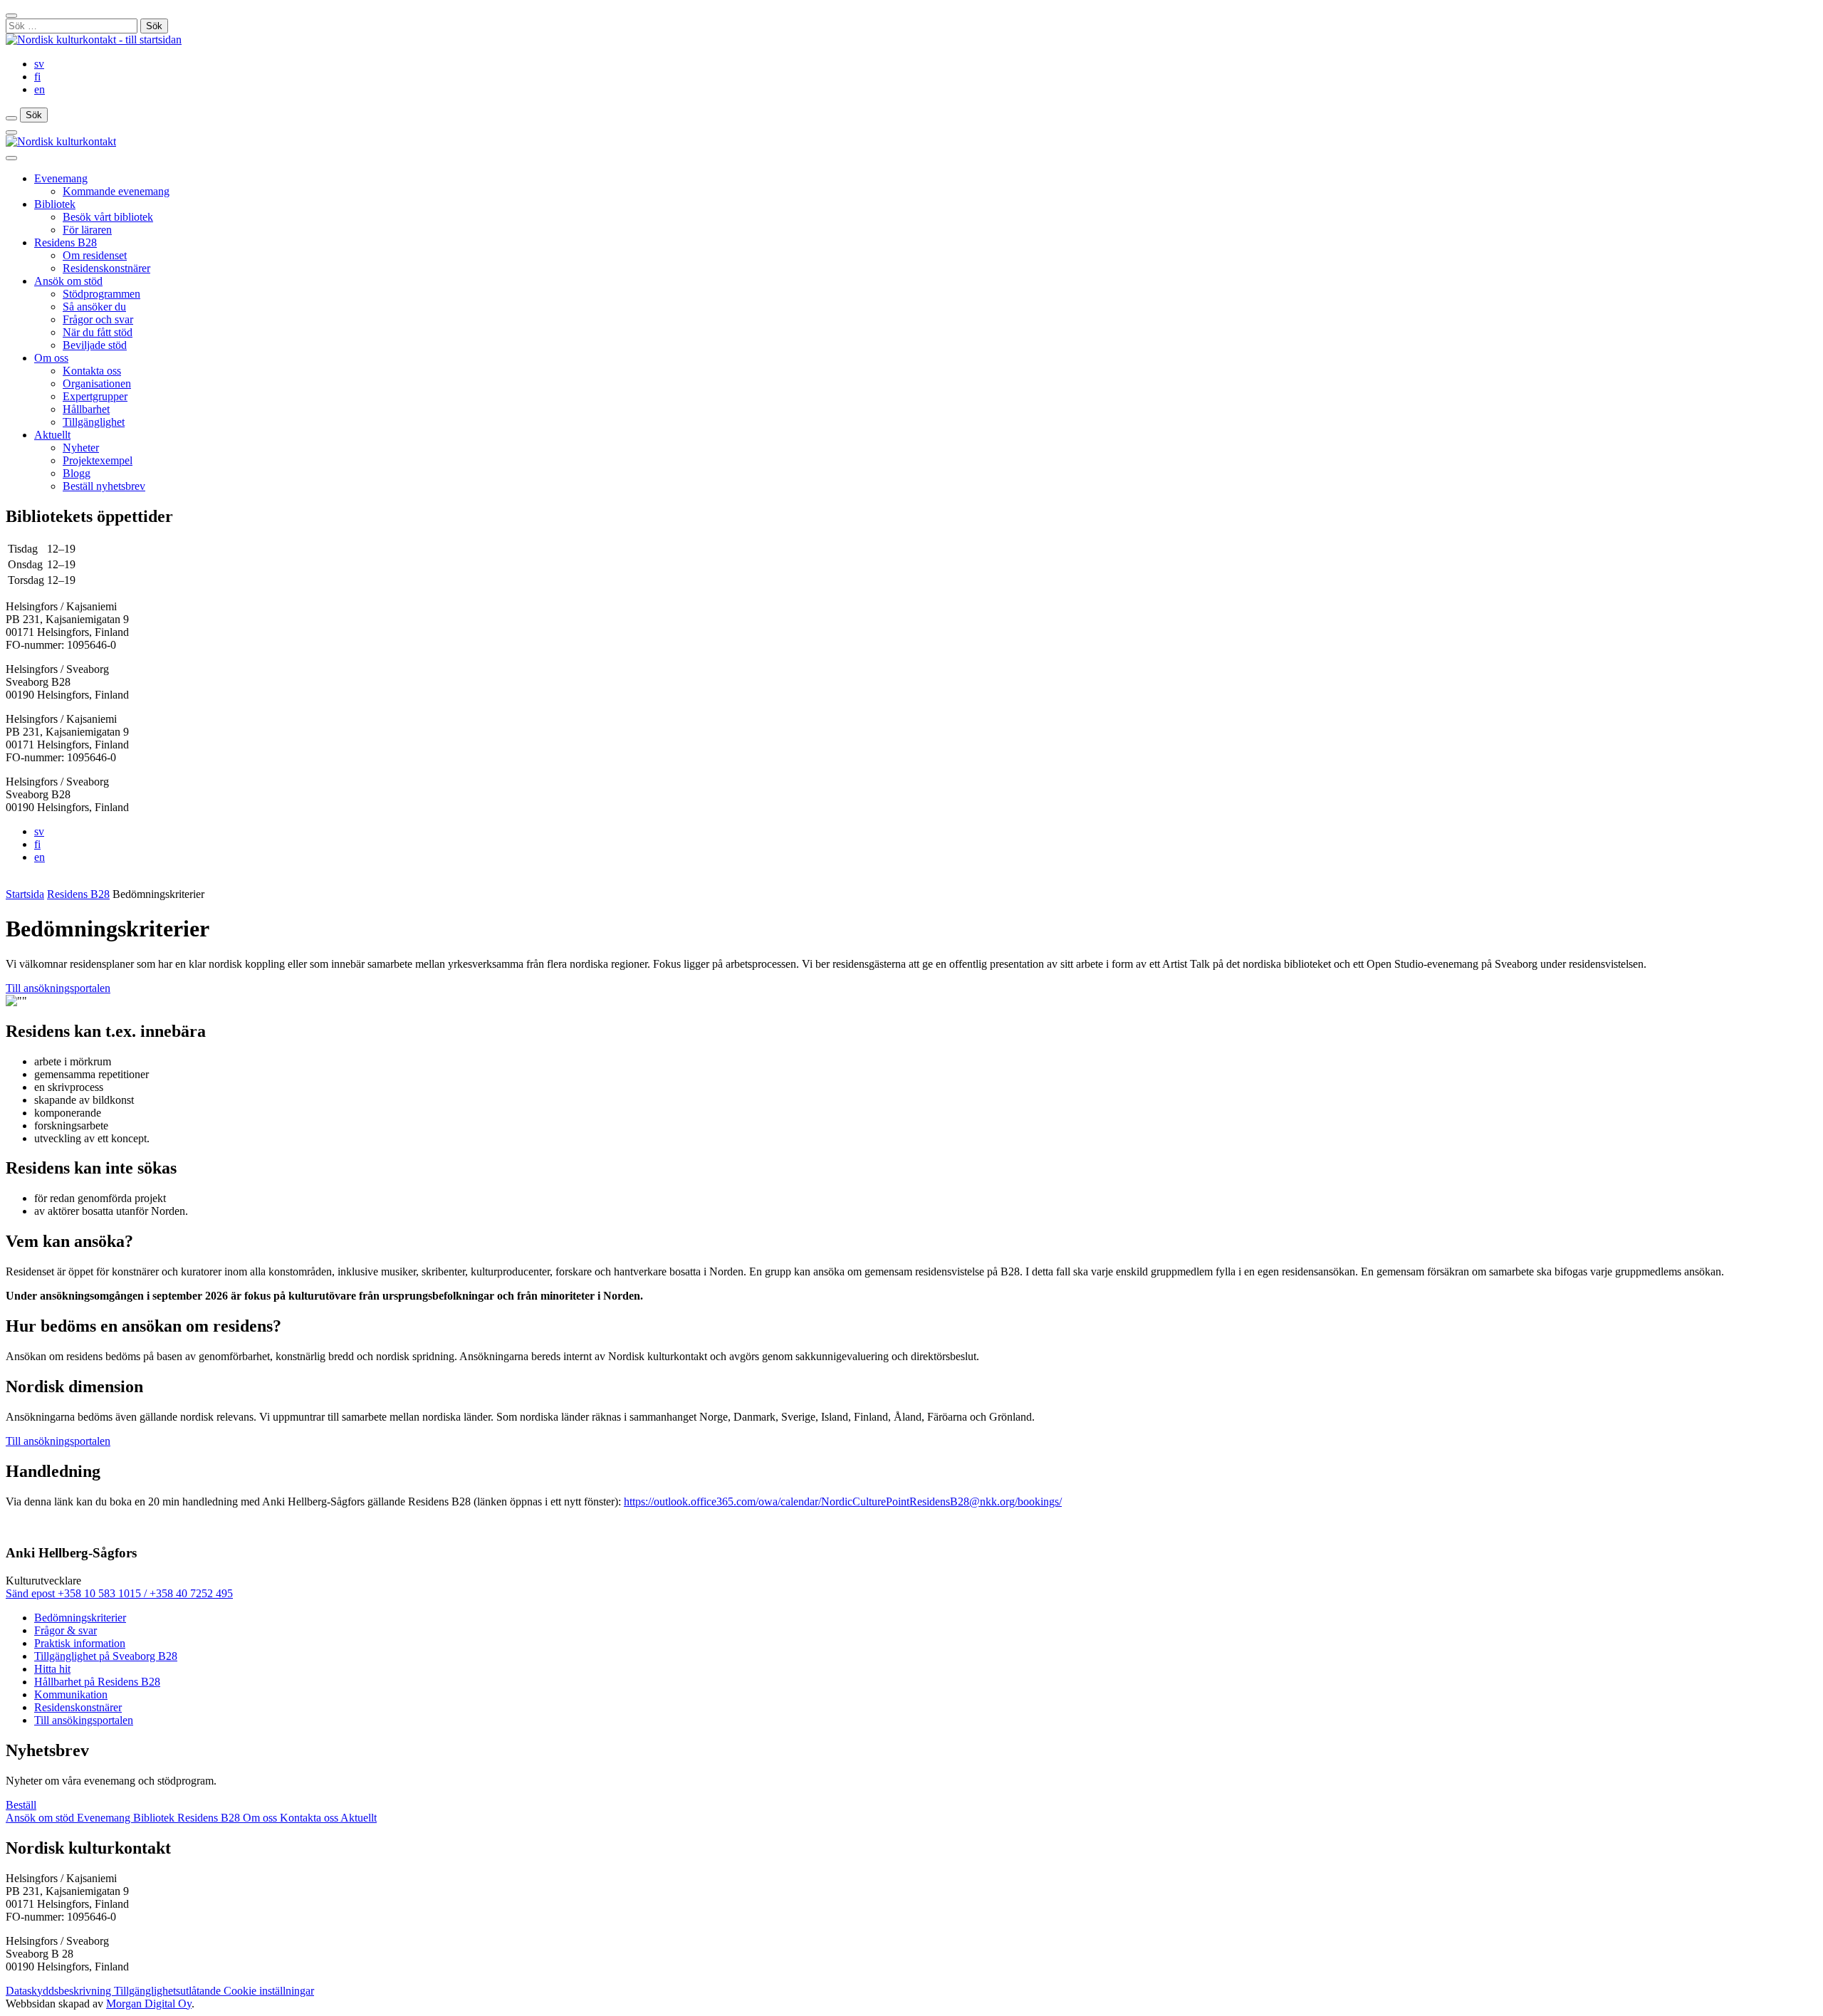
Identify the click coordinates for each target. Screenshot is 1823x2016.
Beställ (21, 1805)
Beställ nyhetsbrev (104, 486)
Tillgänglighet (94, 422)
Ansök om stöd (68, 281)
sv (39, 64)
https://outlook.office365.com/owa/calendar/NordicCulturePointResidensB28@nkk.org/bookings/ (843, 1501)
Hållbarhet (86, 409)
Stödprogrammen (101, 294)
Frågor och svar (98, 319)
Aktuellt (52, 435)
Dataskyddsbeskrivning (60, 1991)
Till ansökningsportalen (58, 988)
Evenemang (61, 178)
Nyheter (81, 448)
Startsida (25, 894)
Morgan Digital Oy (149, 2004)
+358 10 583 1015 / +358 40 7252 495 (145, 1593)
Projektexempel (98, 460)
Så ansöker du (94, 307)
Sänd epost (32, 1593)
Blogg (77, 473)
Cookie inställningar (269, 1991)
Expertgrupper (95, 396)
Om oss (51, 358)
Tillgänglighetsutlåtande (169, 1991)
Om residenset (95, 255)
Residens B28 (66, 242)
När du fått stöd (98, 332)
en (40, 89)
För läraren (87, 230)
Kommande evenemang (116, 191)
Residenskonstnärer (106, 268)
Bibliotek (55, 204)
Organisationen (97, 383)
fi (37, 77)
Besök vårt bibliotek (108, 217)
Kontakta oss (92, 371)
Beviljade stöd (95, 345)
